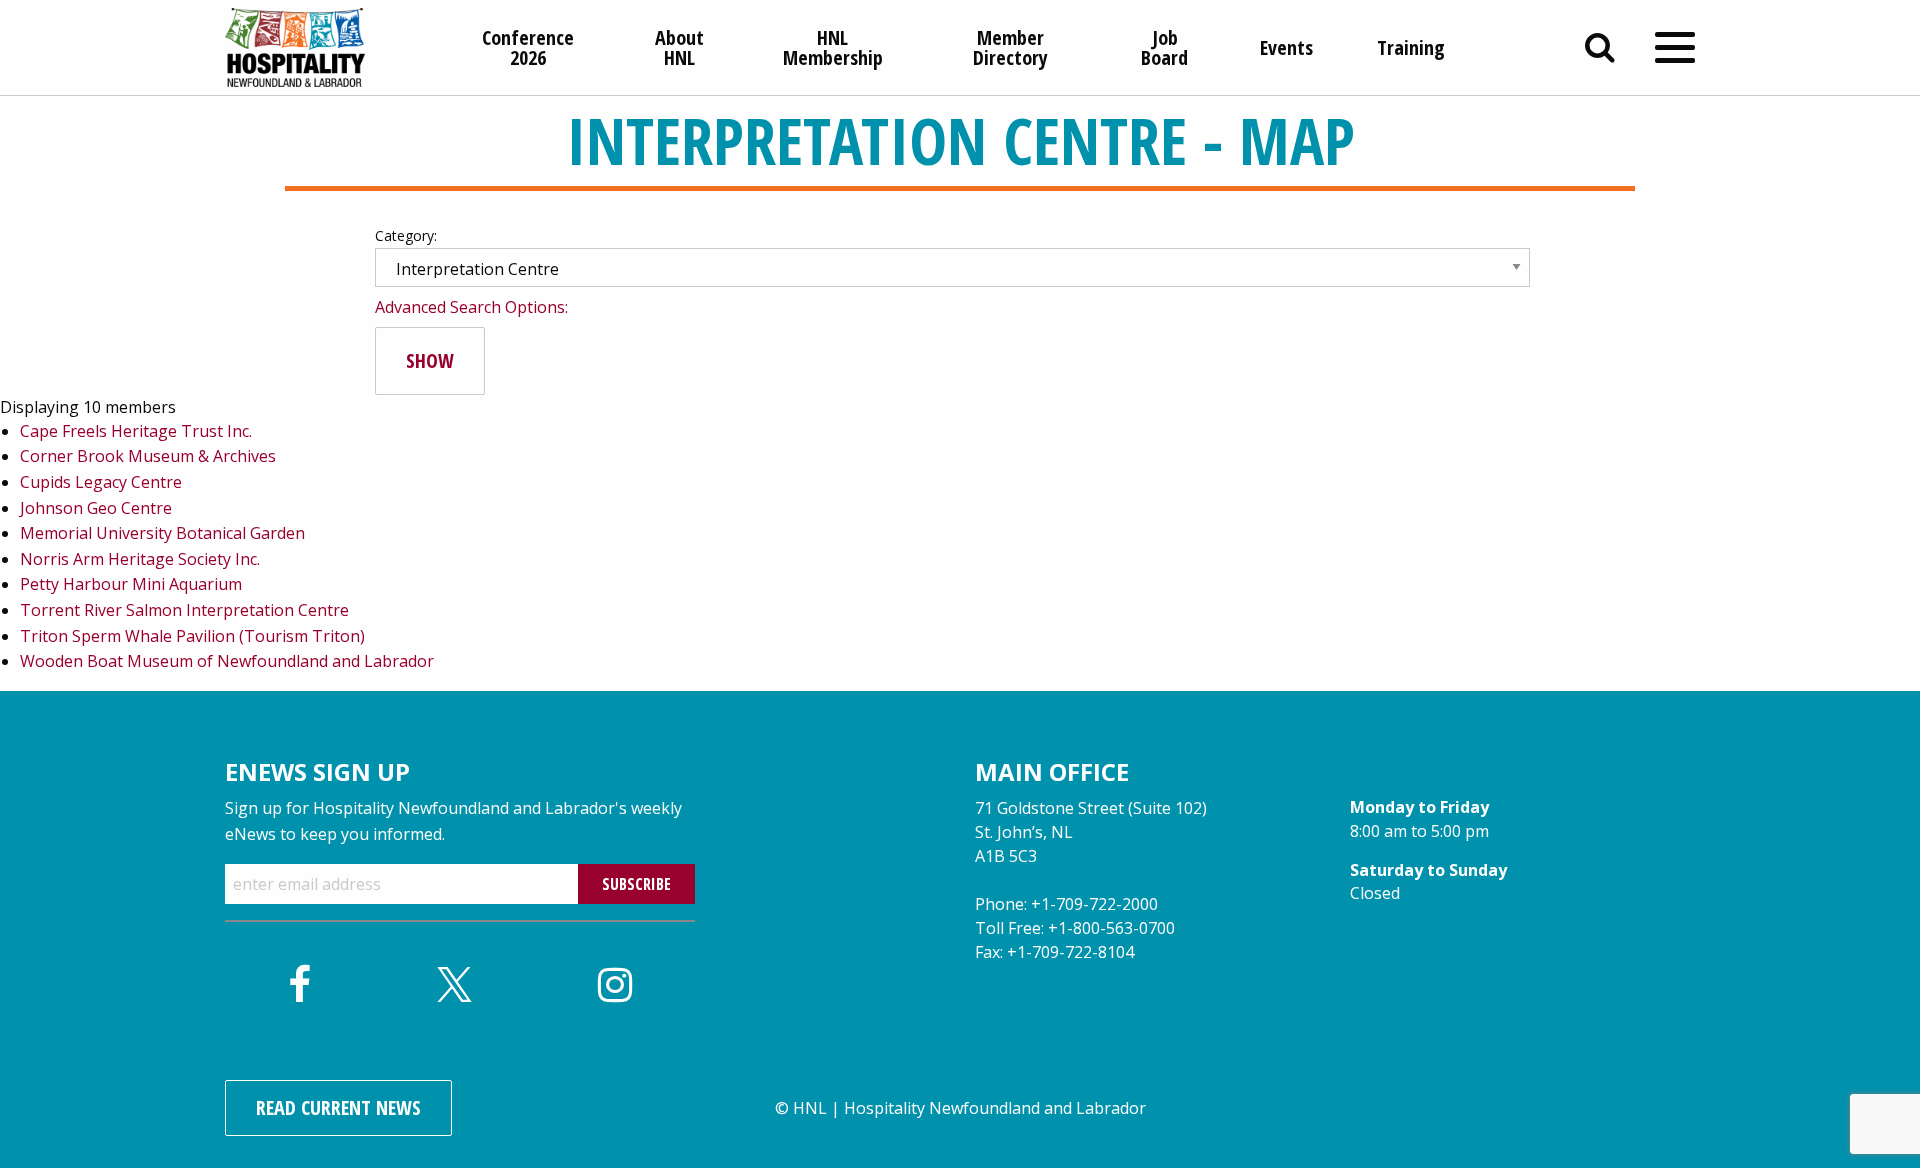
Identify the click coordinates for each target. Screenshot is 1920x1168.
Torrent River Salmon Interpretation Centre (184, 610)
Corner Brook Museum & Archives (148, 456)
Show (430, 360)
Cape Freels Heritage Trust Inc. (136, 431)
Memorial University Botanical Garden (162, 533)
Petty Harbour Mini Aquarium (131, 584)
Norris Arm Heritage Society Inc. (140, 559)
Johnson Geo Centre (96, 508)
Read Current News (338, 1107)
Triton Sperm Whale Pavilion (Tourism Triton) (192, 636)
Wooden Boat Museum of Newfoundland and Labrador (227, 661)
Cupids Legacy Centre (101, 482)
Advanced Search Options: (471, 307)
